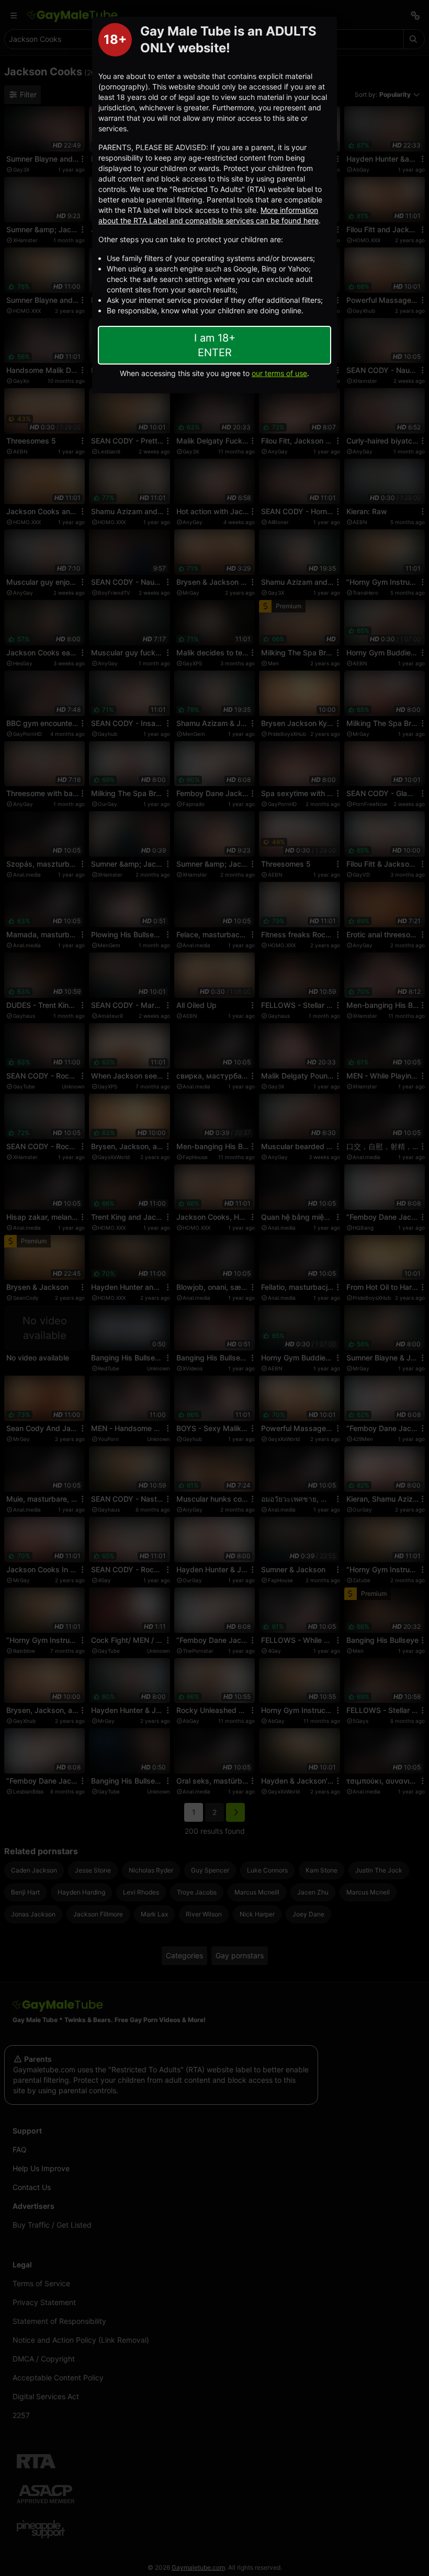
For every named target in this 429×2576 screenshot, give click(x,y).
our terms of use (279, 373)
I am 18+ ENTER (215, 345)
